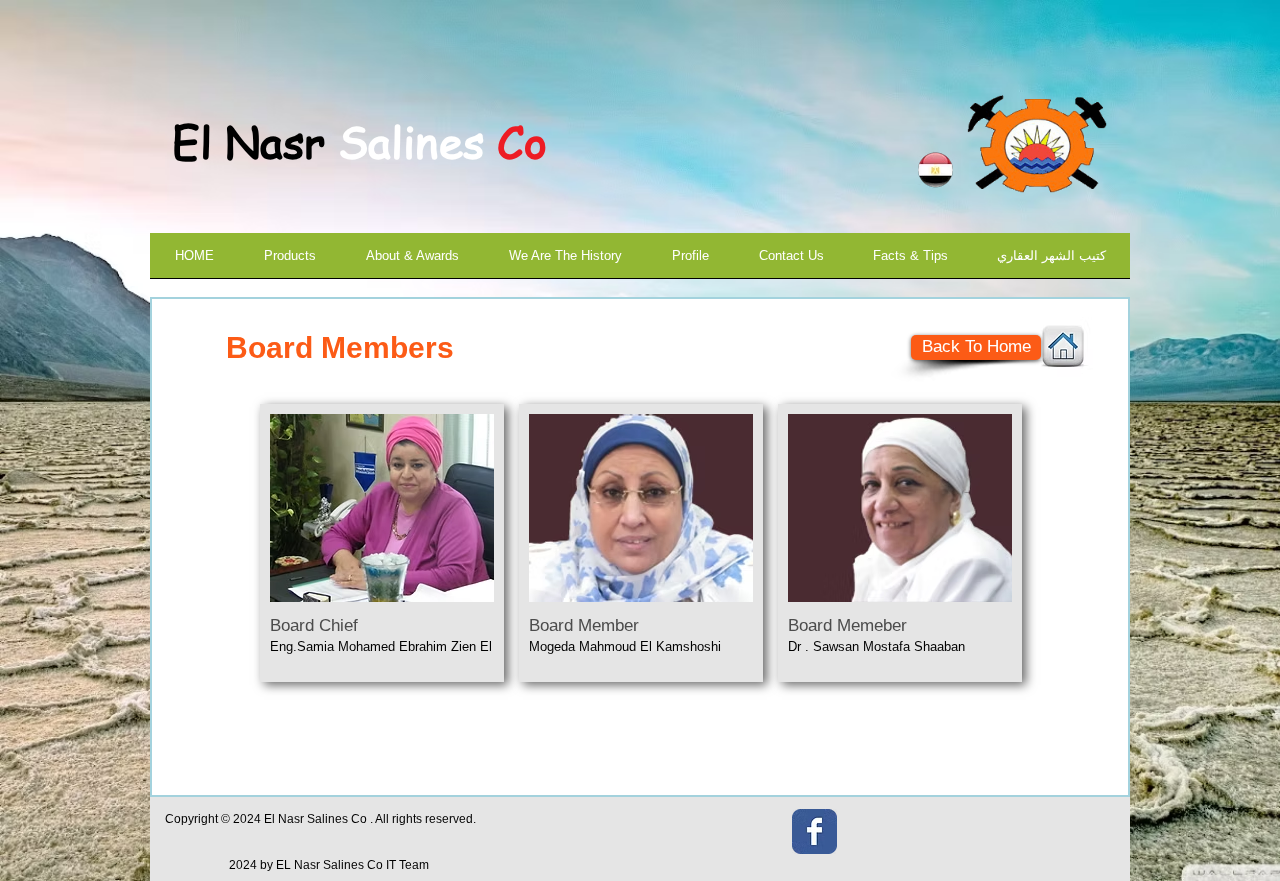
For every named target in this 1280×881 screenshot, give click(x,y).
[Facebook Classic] (814, 831)
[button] (382, 543)
